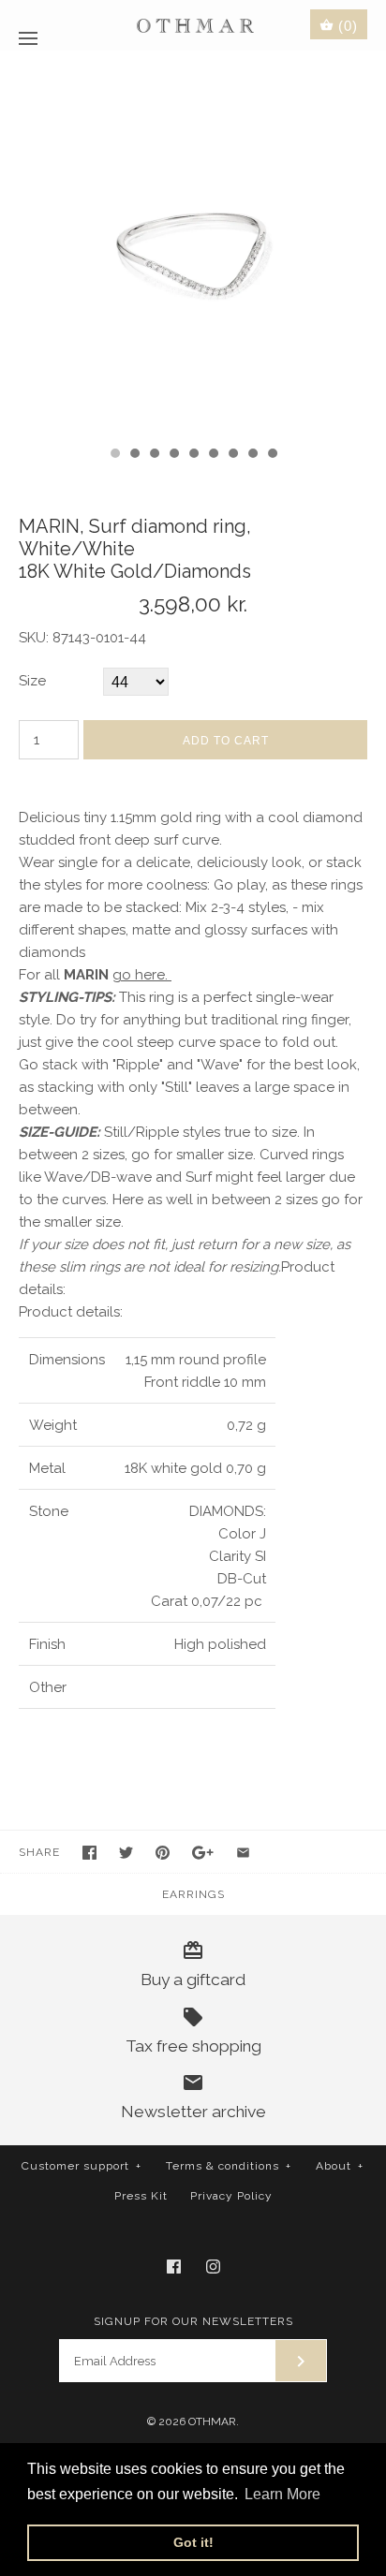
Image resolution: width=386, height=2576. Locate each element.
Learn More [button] (282, 2494)
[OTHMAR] (193, 25)
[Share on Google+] (203, 1853)
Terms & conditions (229, 2166)
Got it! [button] (193, 2542)
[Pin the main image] (163, 1853)
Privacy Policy (231, 2196)
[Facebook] (174, 2267)
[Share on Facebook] (89, 1853)
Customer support (82, 2166)
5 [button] (193, 455)
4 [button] (173, 455)
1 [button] (114, 455)
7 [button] (232, 455)
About (340, 2166)
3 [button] (154, 455)
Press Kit (141, 2196)
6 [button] (213, 455)
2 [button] (134, 455)
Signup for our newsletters (193, 2321)
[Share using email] (243, 1853)
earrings (193, 1894)
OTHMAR (212, 2421)
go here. (142, 975)
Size (32, 681)
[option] (193, 243)
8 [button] (252, 455)
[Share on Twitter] (126, 1853)
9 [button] (272, 455)
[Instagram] (213, 2267)
